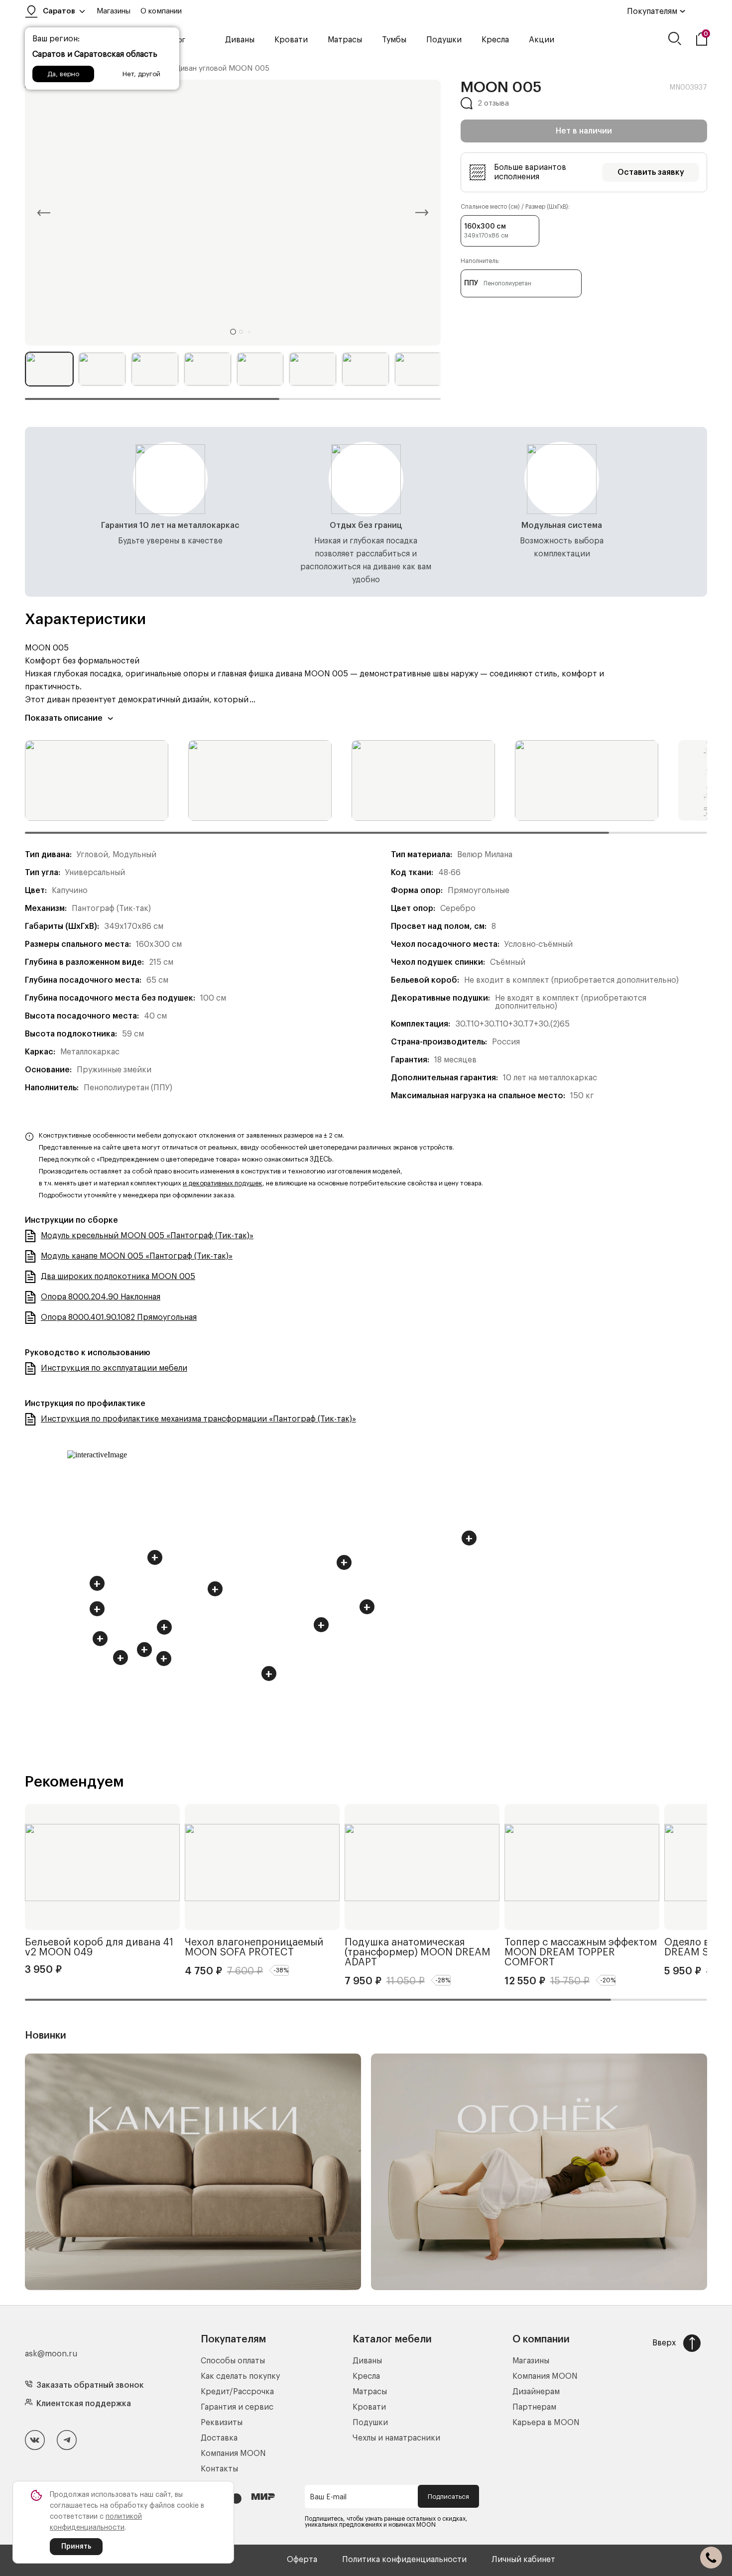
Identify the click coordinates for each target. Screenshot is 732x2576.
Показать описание (64, 718)
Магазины (114, 11)
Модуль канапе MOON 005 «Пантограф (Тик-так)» (137, 1256)
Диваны (240, 40)
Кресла (495, 40)
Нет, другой (141, 74)
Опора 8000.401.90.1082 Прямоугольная (119, 1317)
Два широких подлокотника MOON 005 (118, 1277)
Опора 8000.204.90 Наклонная (101, 1297)
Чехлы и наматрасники (396, 2438)
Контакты (219, 2469)
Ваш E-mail (328, 2497)
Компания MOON (233, 2453)
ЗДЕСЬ (321, 1159)
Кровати (291, 40)
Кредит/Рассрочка (237, 2392)
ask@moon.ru (51, 2354)
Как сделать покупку (240, 2376)
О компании (161, 11)
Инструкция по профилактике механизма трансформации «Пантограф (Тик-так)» (198, 1419)
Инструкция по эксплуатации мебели (114, 1368)
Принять (76, 2547)
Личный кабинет (523, 2560)
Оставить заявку (651, 172)
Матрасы (345, 40)
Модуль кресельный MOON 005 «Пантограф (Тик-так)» (147, 1236)
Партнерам (534, 2407)
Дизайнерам (536, 2392)
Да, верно (63, 74)
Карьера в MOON (546, 2423)
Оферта (302, 2560)
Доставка (219, 2438)
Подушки (444, 40)
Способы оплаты (233, 2361)
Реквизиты (222, 2423)
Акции (542, 40)
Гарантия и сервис (237, 2407)
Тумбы (394, 40)
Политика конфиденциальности (404, 2560)
